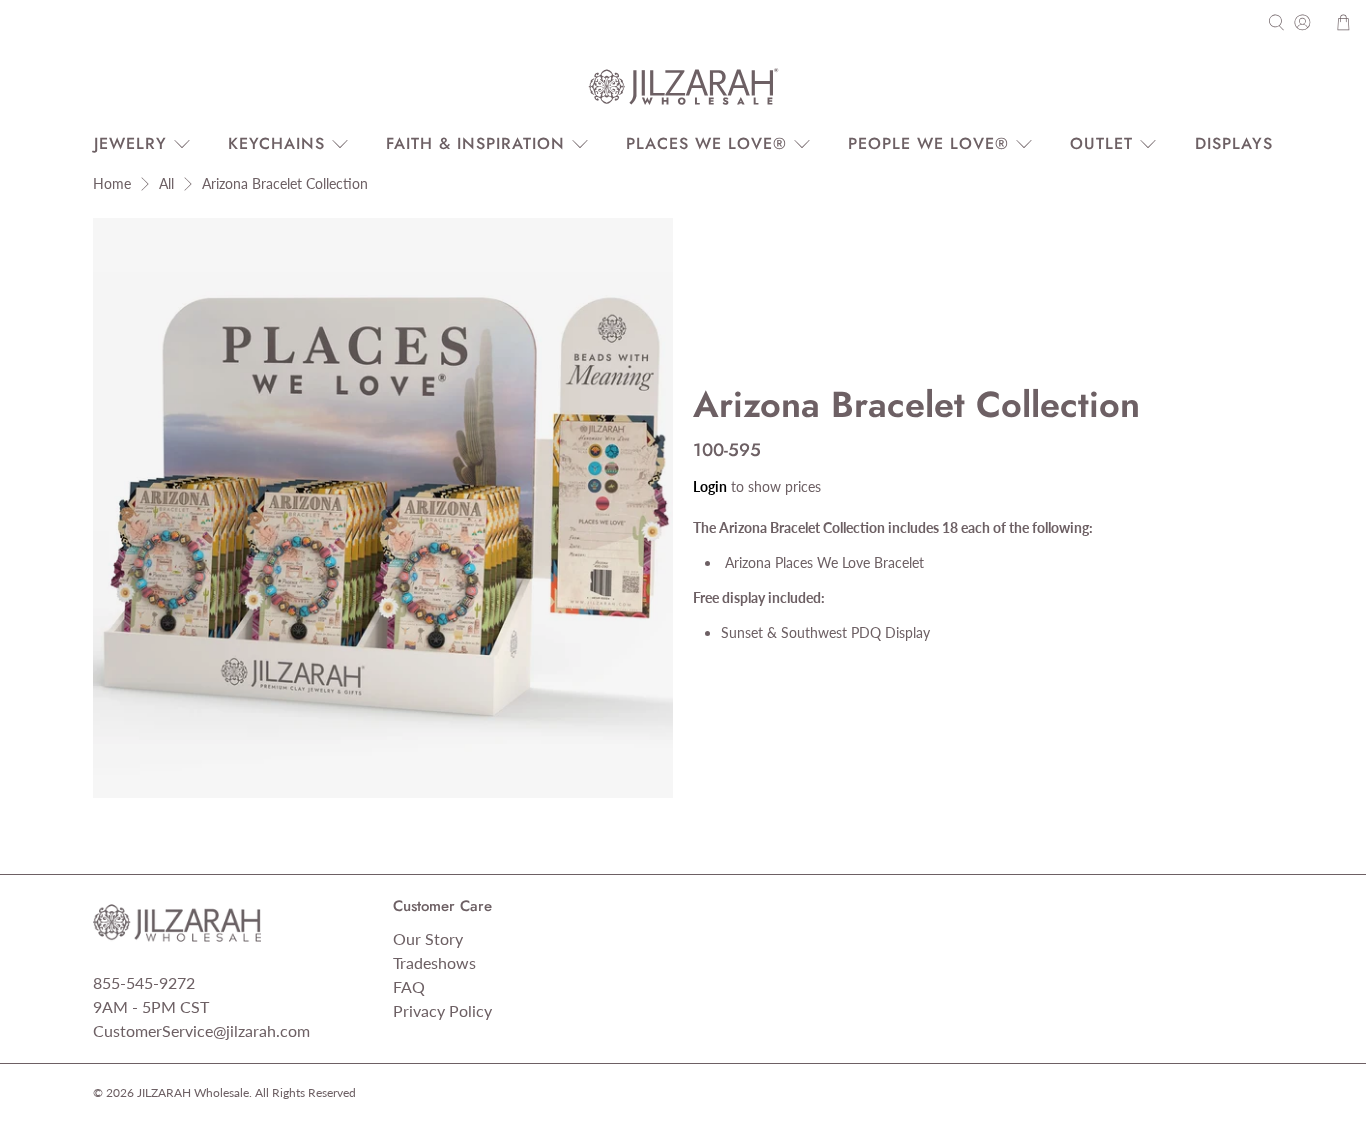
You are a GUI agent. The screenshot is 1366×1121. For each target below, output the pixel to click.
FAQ (409, 986)
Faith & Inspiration (475, 143)
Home (112, 184)
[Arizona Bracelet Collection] (383, 508)
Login (710, 486)
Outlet (1101, 143)
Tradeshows (434, 962)
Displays (1234, 143)
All (166, 184)
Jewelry (130, 143)
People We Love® (928, 143)
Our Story (428, 938)
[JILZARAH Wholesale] (683, 87)
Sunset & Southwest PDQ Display (825, 632)
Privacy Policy (442, 1010)
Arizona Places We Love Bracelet (822, 562)
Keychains (276, 143)
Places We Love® (706, 143)
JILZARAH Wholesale (193, 1092)
